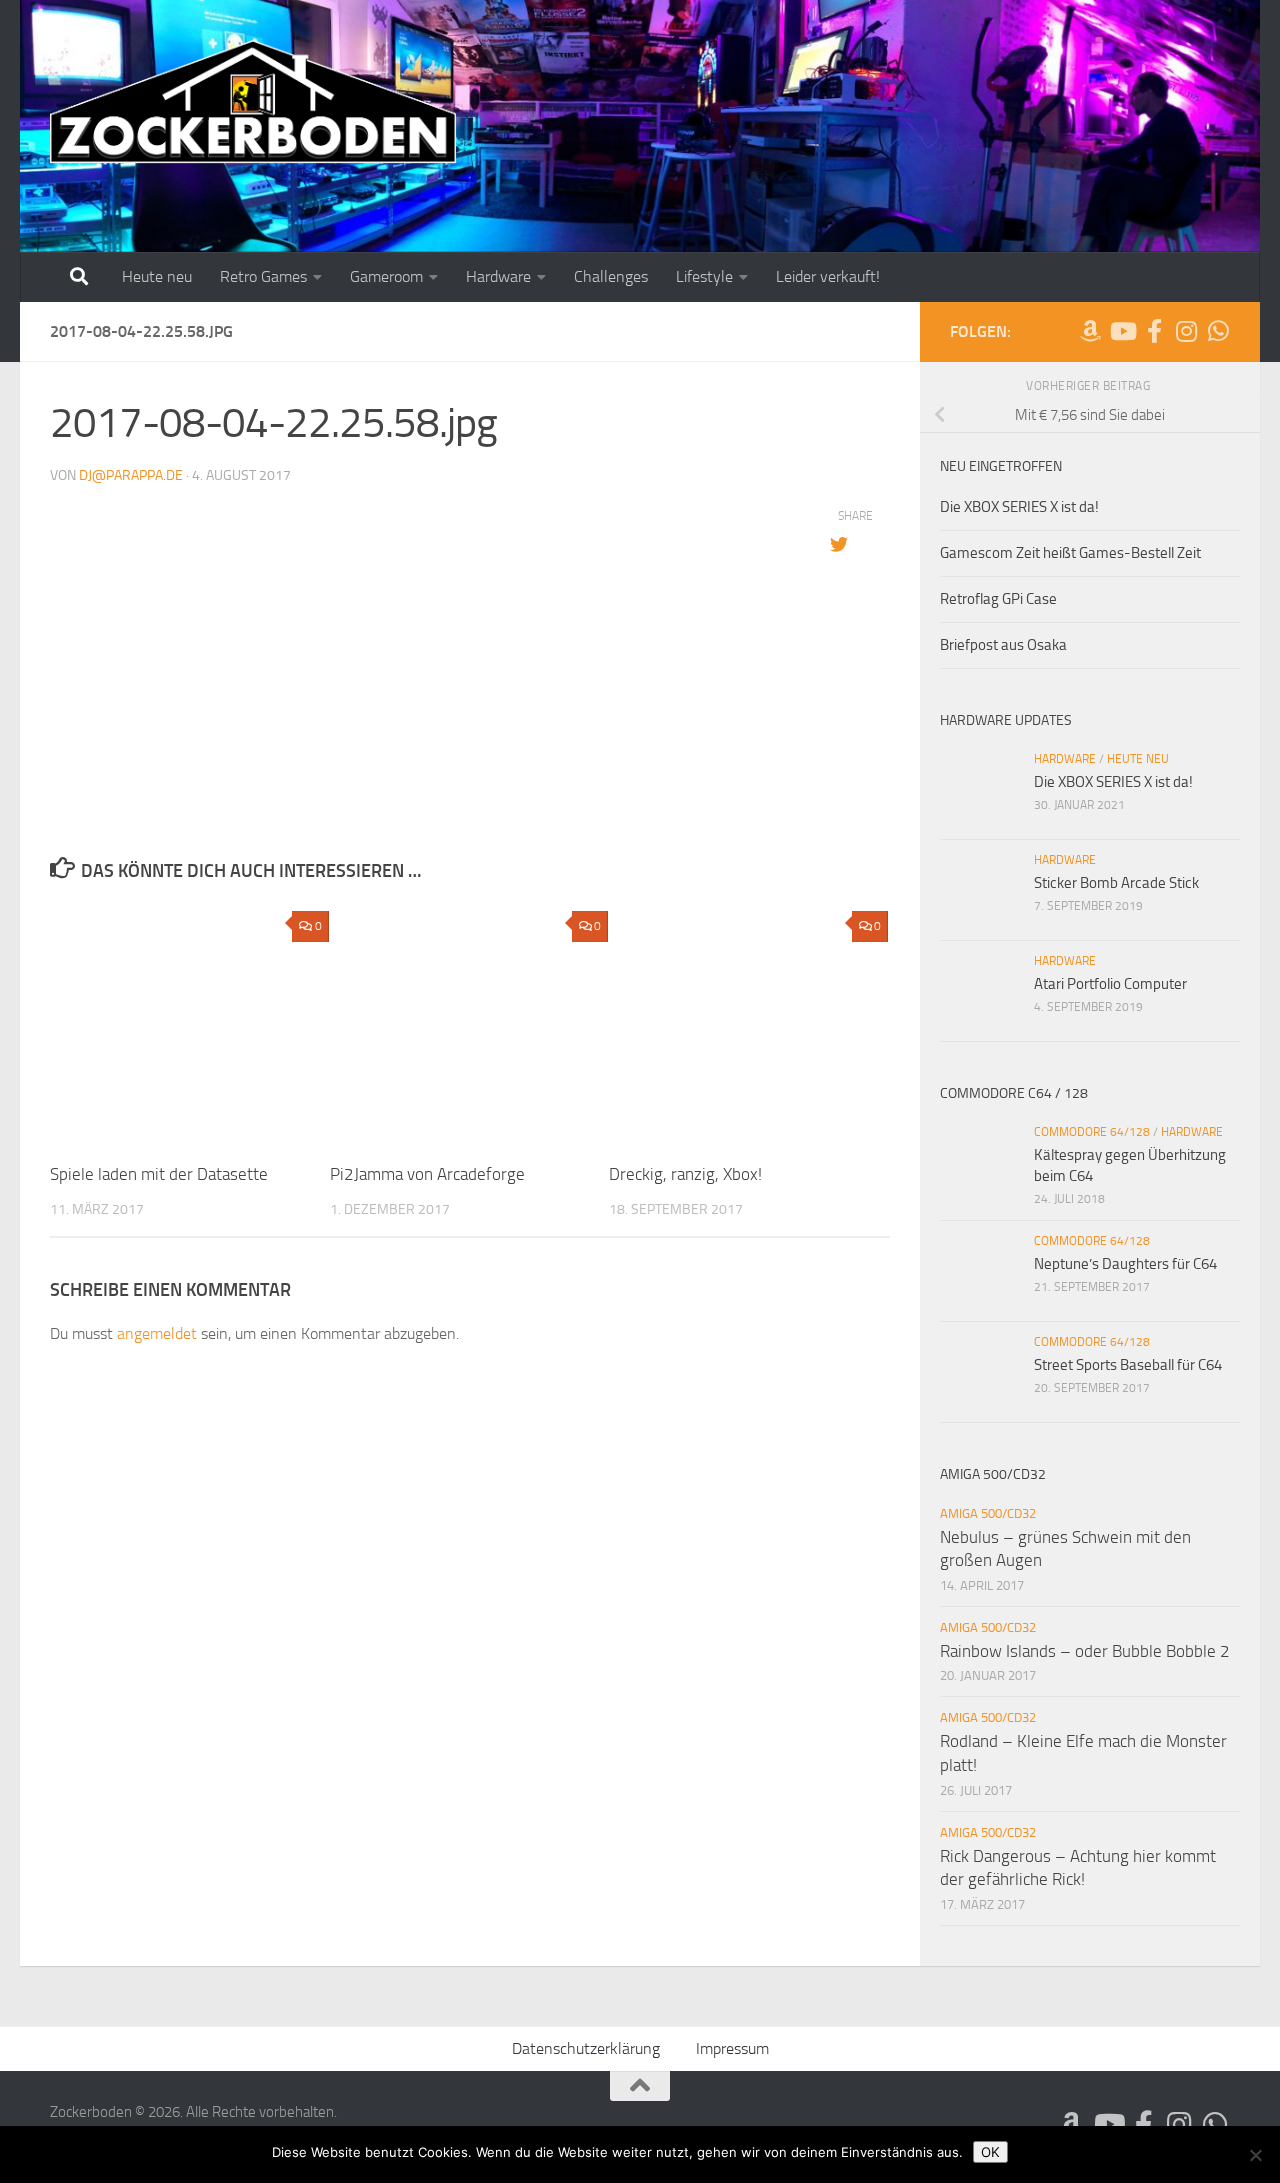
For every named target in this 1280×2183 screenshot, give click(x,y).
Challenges (611, 276)
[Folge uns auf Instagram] (1186, 331)
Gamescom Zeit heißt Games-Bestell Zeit (1070, 553)
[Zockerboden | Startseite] (253, 102)
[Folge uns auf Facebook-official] (1154, 331)
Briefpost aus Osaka (1003, 645)
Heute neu (157, 276)
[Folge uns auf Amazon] (1090, 331)
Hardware (498, 276)
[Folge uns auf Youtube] (1122, 331)
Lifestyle (704, 276)
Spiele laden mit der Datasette (159, 1174)
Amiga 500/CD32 (988, 1513)
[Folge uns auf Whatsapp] (1218, 331)
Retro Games (263, 276)
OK (990, 2152)
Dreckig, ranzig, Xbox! (685, 1174)
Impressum (732, 2048)
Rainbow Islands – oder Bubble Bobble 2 (1085, 1651)
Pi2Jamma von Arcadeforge (427, 1174)
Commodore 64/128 (1092, 1132)
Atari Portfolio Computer (1110, 984)
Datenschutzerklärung (586, 2048)
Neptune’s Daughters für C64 (1125, 1264)
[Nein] (1255, 2155)
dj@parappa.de (131, 475)
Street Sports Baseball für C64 (1128, 1365)
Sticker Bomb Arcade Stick (1116, 883)
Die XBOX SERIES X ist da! (1019, 507)
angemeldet (157, 1333)
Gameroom (386, 276)
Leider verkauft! (828, 276)
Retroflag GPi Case (998, 599)
